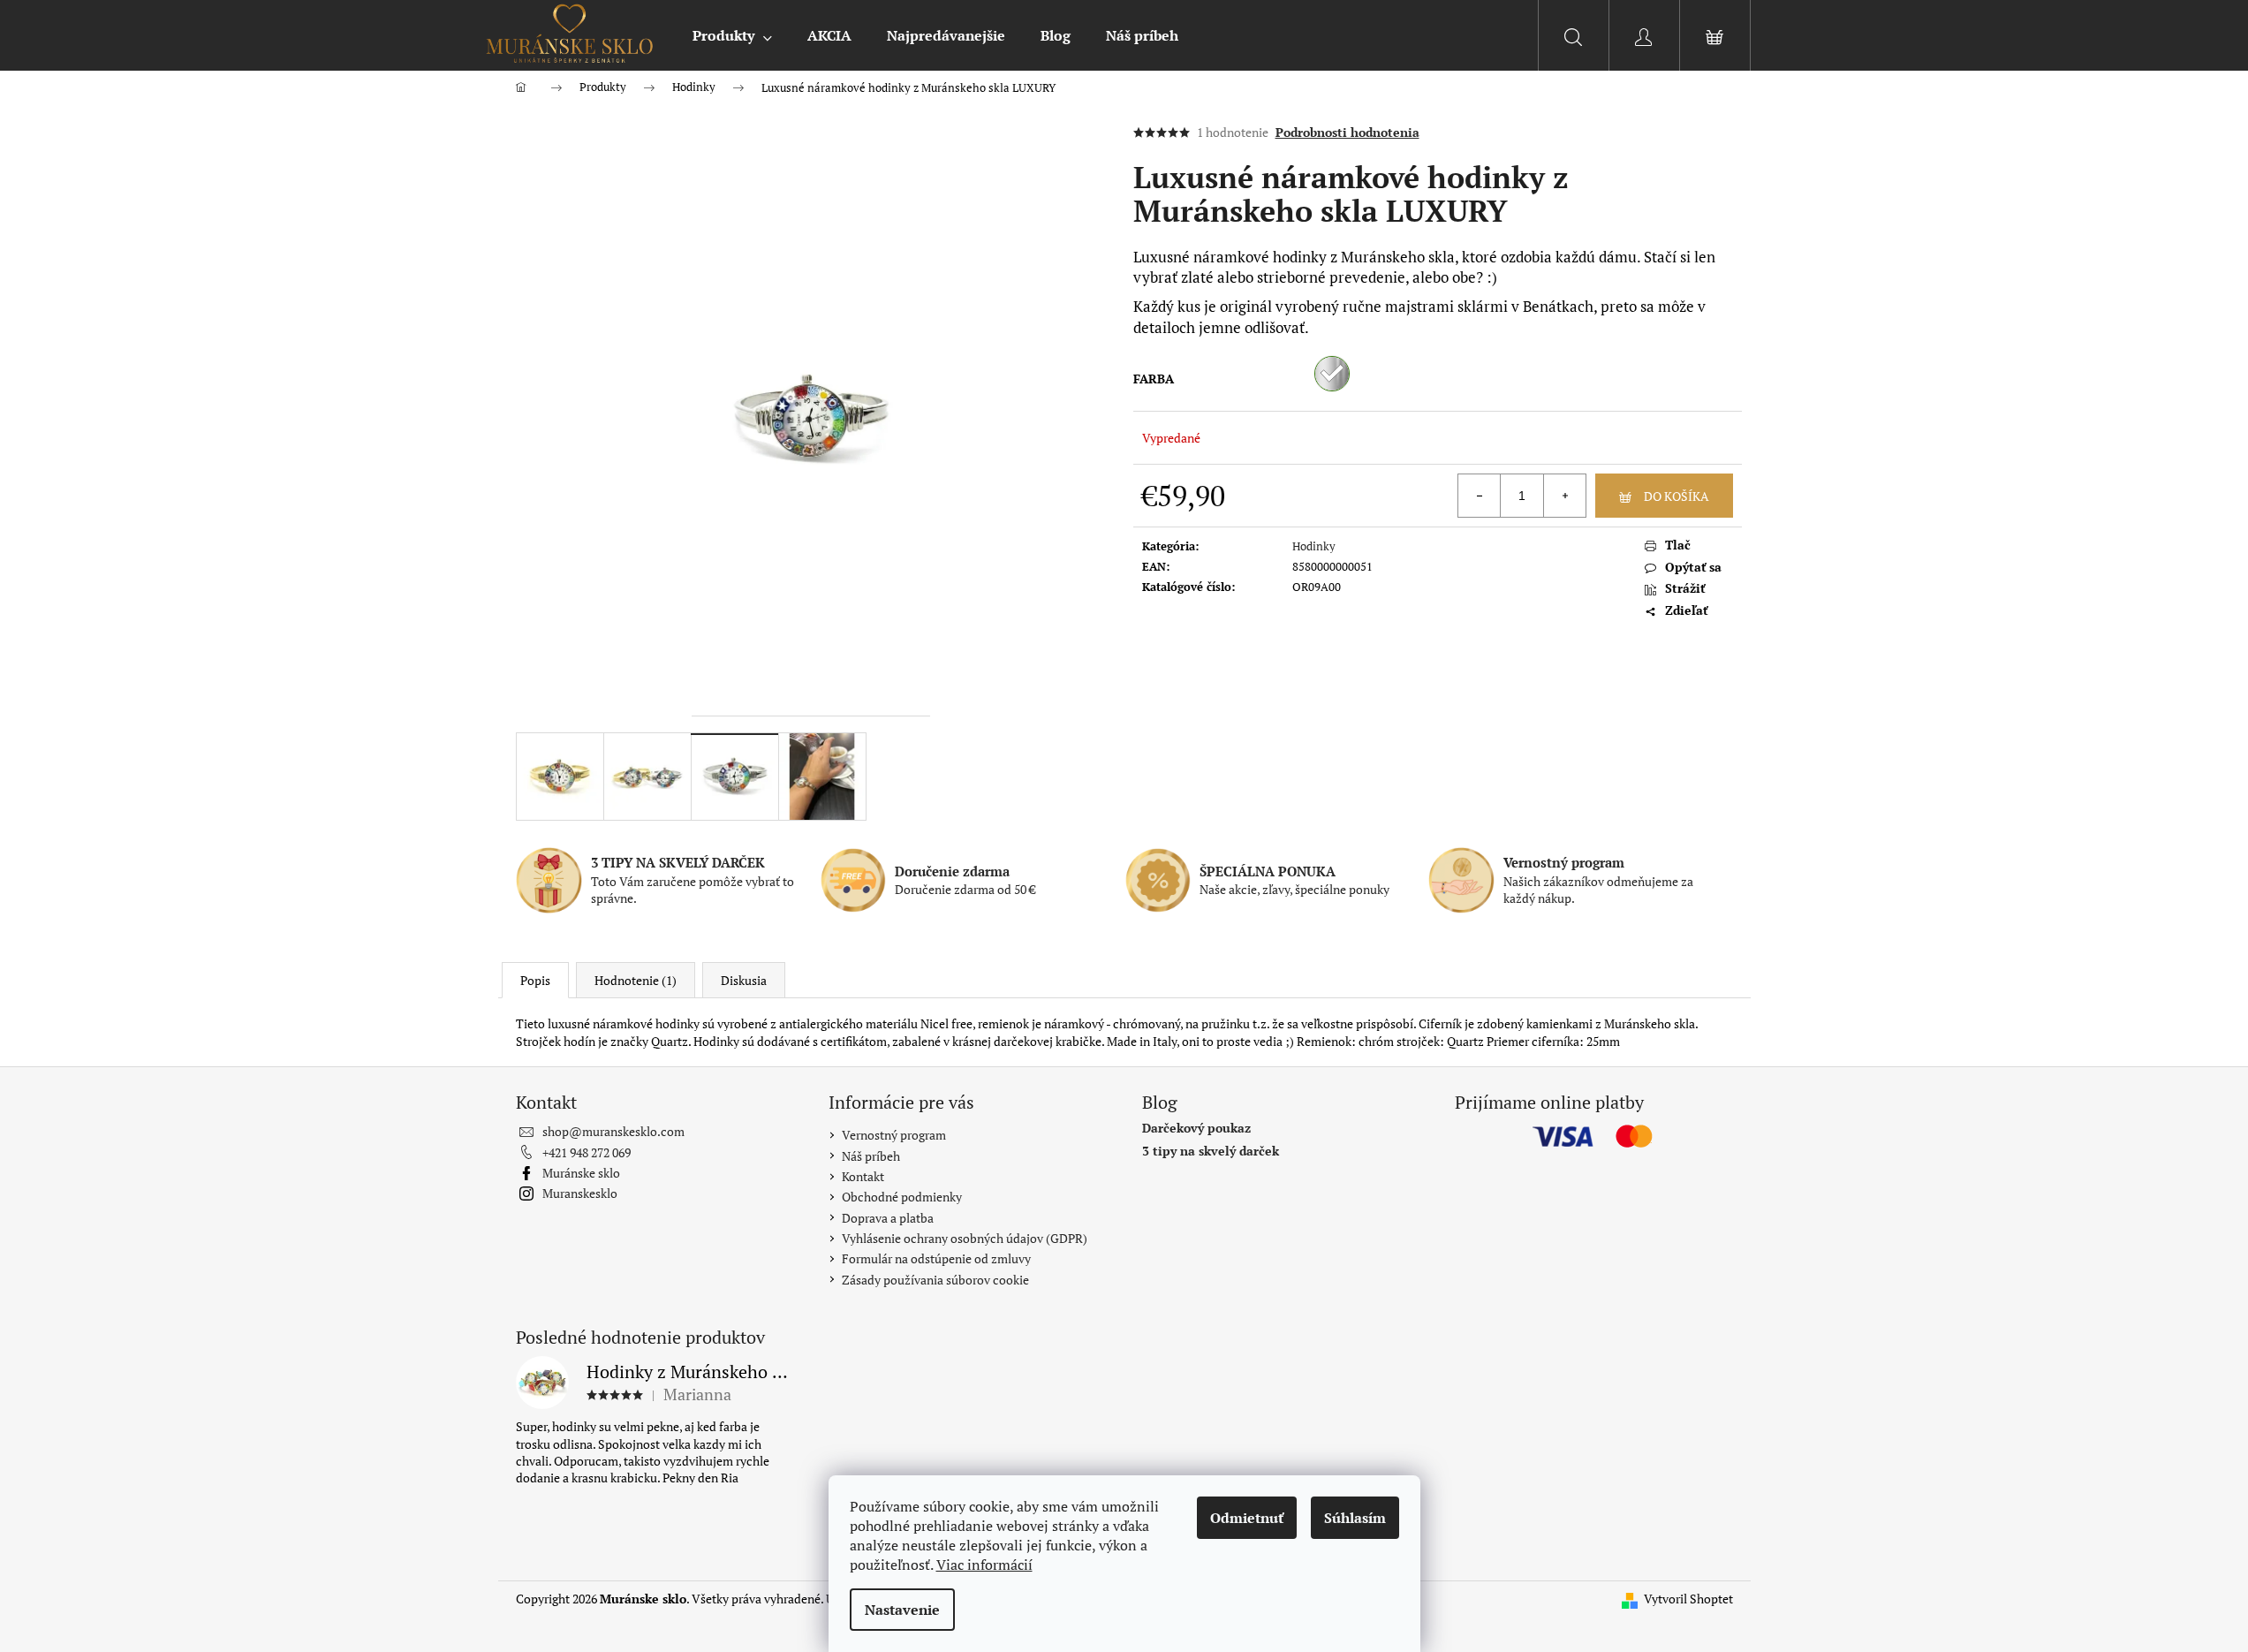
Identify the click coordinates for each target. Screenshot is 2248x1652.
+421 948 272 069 (587, 1152)
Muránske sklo (581, 1173)
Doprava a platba (888, 1218)
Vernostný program (894, 1135)
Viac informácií (984, 1565)
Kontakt (863, 1176)
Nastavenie (902, 1610)
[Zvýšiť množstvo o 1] (1564, 496)
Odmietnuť (1247, 1518)
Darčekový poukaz (1196, 1128)
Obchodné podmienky (902, 1197)
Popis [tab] (535, 980)
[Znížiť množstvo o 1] (1480, 496)
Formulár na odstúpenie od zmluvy (936, 1258)
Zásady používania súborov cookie (935, 1280)
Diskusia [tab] (744, 980)
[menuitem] (732, 35)
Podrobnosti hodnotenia (1347, 132)
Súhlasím (1355, 1518)
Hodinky (1314, 546)
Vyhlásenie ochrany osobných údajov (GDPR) (965, 1238)
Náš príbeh (871, 1156)
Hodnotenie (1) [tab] (636, 980)
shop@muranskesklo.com (613, 1131)
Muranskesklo (580, 1193)
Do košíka (1677, 496)
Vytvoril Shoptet (1688, 1599)
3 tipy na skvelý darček (1211, 1151)
